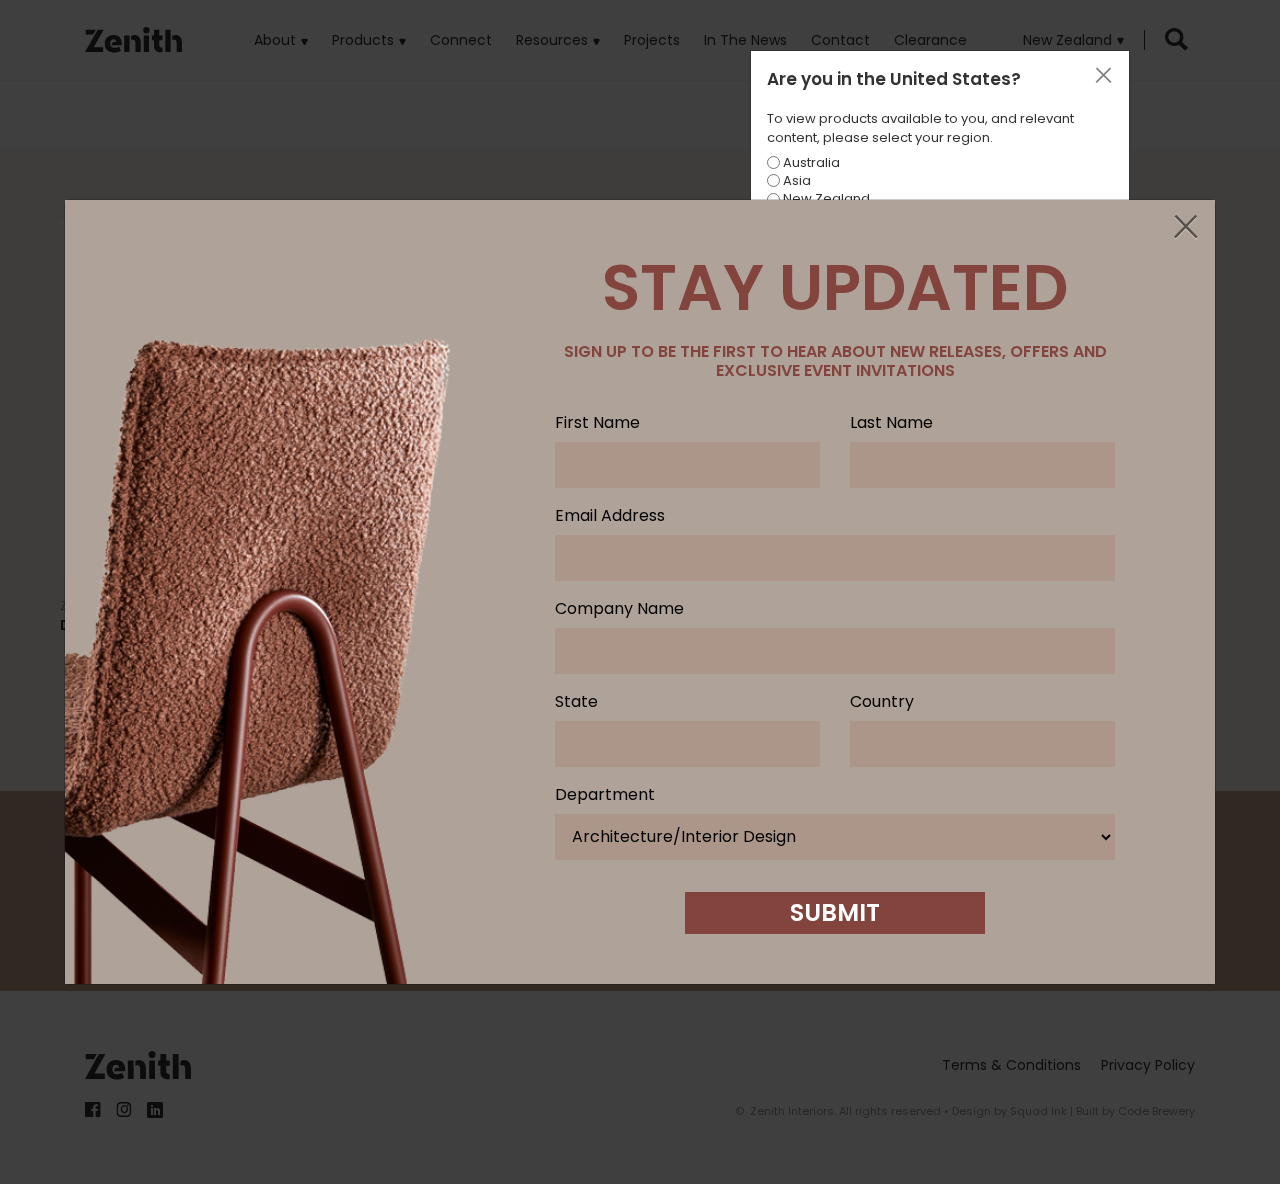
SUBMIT (835, 912)
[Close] (1185, 228)
